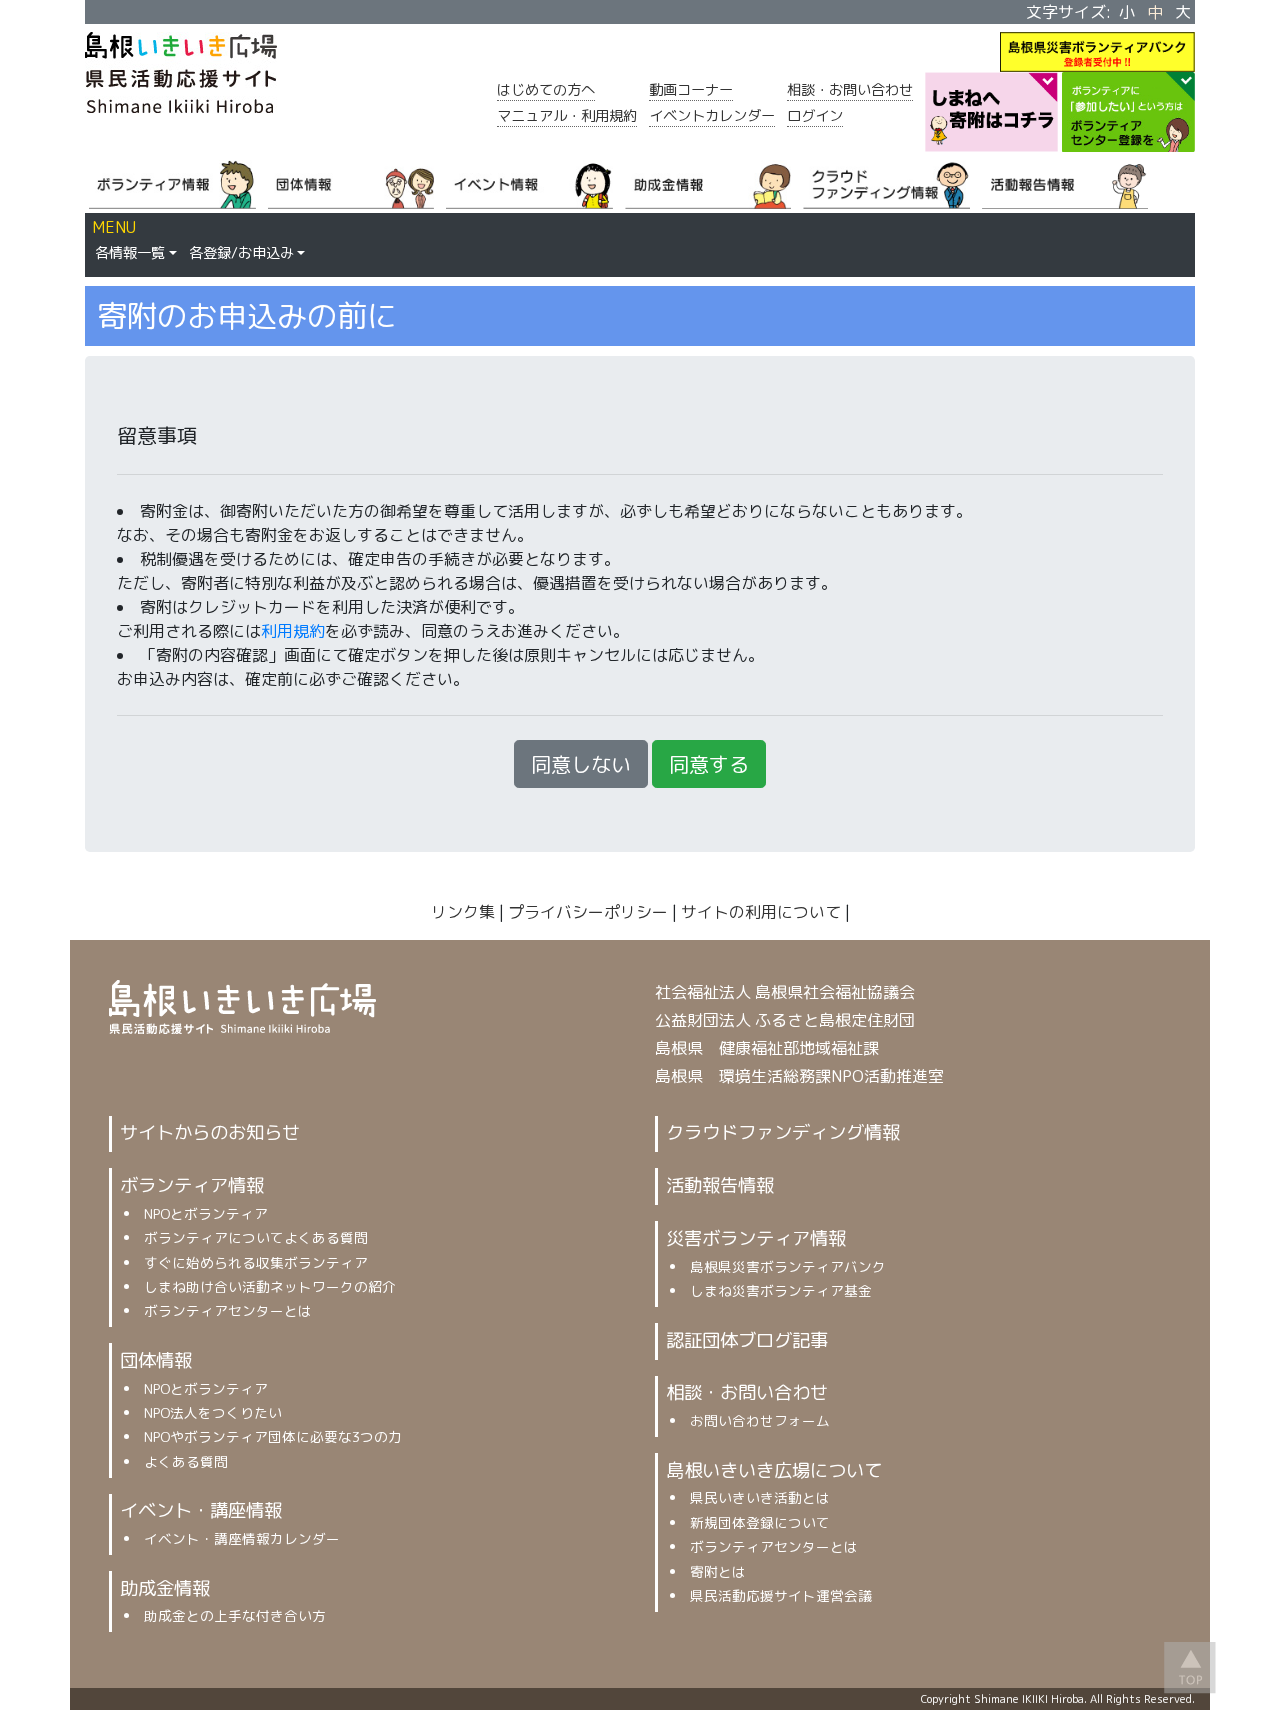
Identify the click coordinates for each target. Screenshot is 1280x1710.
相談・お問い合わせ (850, 90)
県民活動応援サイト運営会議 (781, 1595)
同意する (709, 764)
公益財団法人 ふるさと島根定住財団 (785, 1020)
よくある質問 (186, 1461)
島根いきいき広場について (774, 1470)
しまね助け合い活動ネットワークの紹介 (270, 1286)
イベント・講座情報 (201, 1510)
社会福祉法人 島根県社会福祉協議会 (785, 992)
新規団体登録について (760, 1522)
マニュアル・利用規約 (567, 116)
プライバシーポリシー (588, 912)
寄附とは (718, 1571)
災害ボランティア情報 (756, 1238)
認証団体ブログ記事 (747, 1340)
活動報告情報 (720, 1185)
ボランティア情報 (192, 1185)
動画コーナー (691, 90)
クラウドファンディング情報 (783, 1132)
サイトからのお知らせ (210, 1132)
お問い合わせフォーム (760, 1420)
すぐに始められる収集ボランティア (256, 1262)
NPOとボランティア (206, 1213)
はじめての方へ (546, 90)
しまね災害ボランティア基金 (781, 1290)
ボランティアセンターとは (228, 1310)
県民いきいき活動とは (760, 1497)
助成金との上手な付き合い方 (235, 1615)
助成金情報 (165, 1588)
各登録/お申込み (241, 253)
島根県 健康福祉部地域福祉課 (767, 1048)
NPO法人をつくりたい (213, 1412)
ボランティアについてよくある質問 (256, 1237)
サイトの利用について (761, 912)
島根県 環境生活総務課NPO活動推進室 (799, 1076)
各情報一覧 (130, 253)
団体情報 (156, 1360)
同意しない (581, 764)
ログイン (815, 116)
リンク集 (463, 912)
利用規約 (293, 631)
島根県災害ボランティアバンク (788, 1266)
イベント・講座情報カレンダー (242, 1538)
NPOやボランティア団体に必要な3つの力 (273, 1436)
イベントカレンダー (712, 116)
